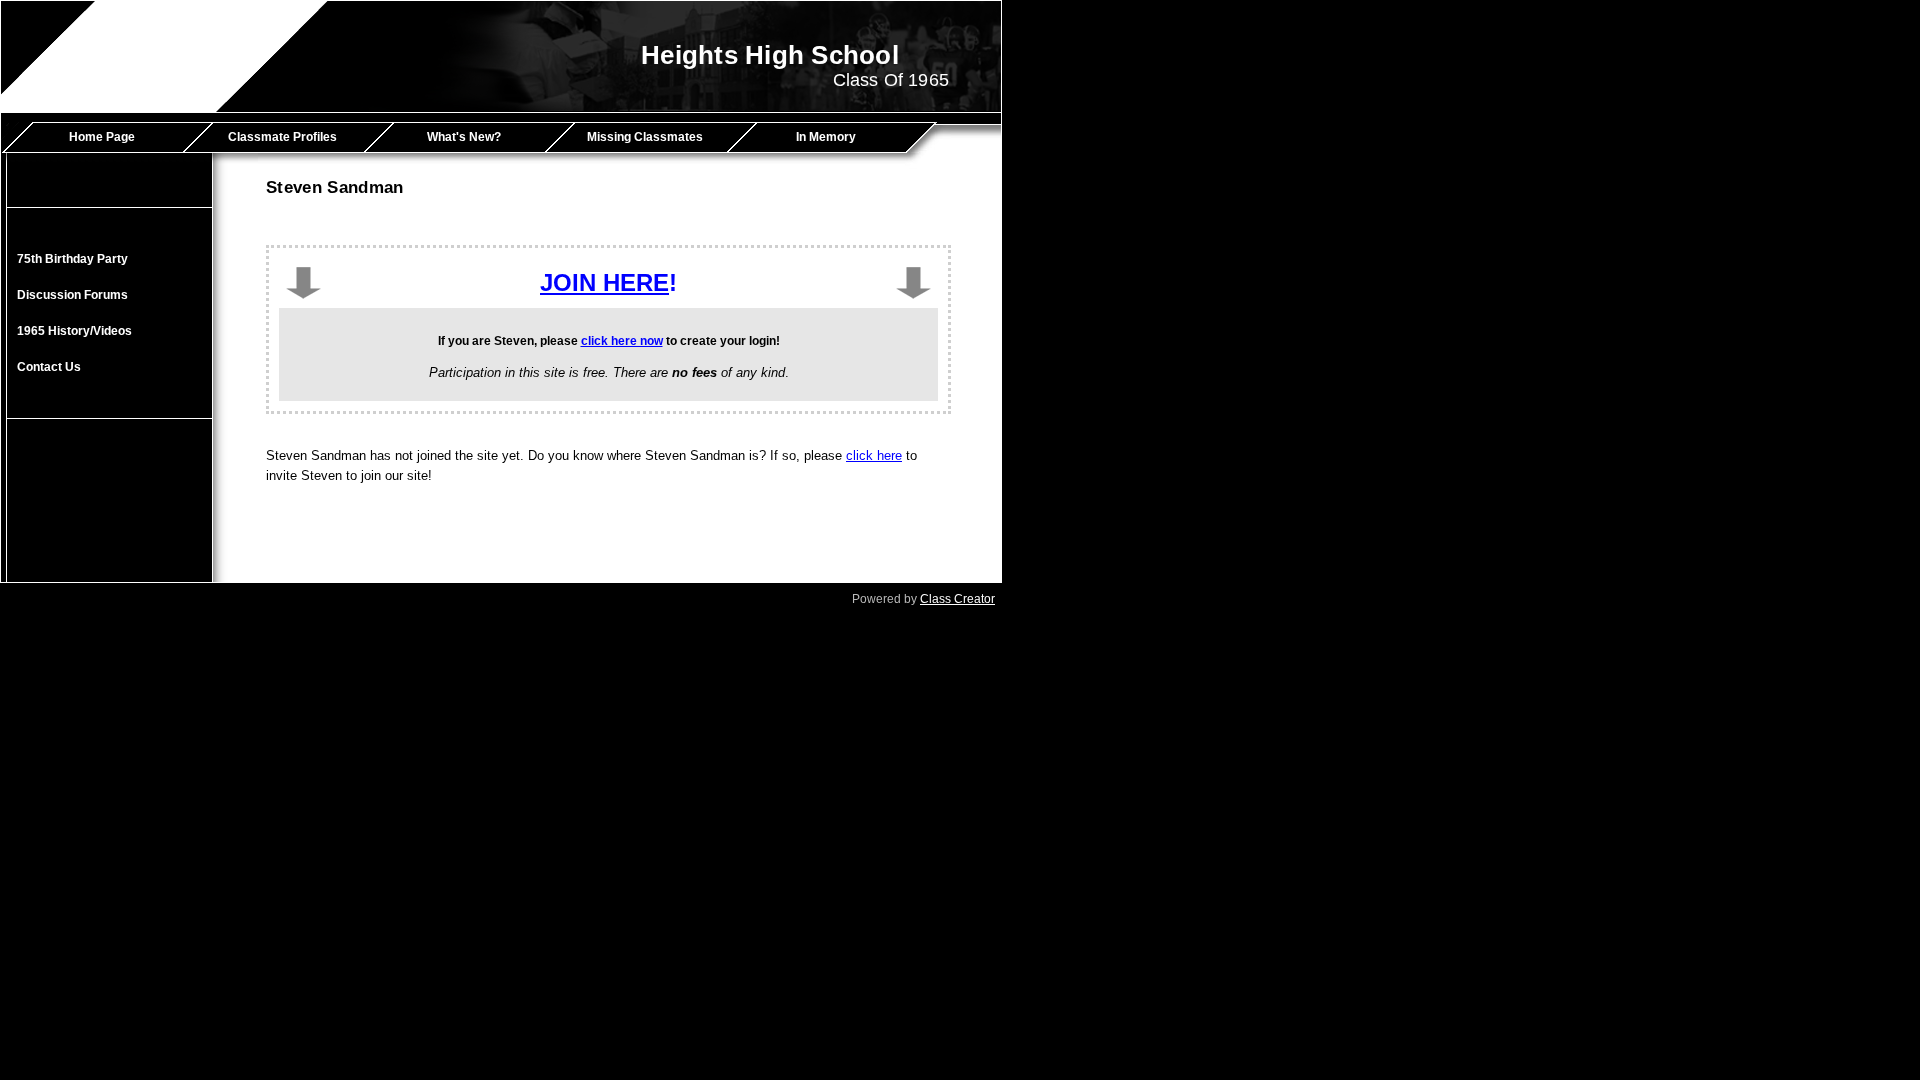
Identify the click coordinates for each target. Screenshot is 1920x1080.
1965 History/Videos (74, 331)
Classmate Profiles (282, 137)
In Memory (826, 137)
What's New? (464, 137)
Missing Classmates (645, 137)
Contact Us (49, 367)
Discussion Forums (72, 295)
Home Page (102, 137)
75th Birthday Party (72, 259)
